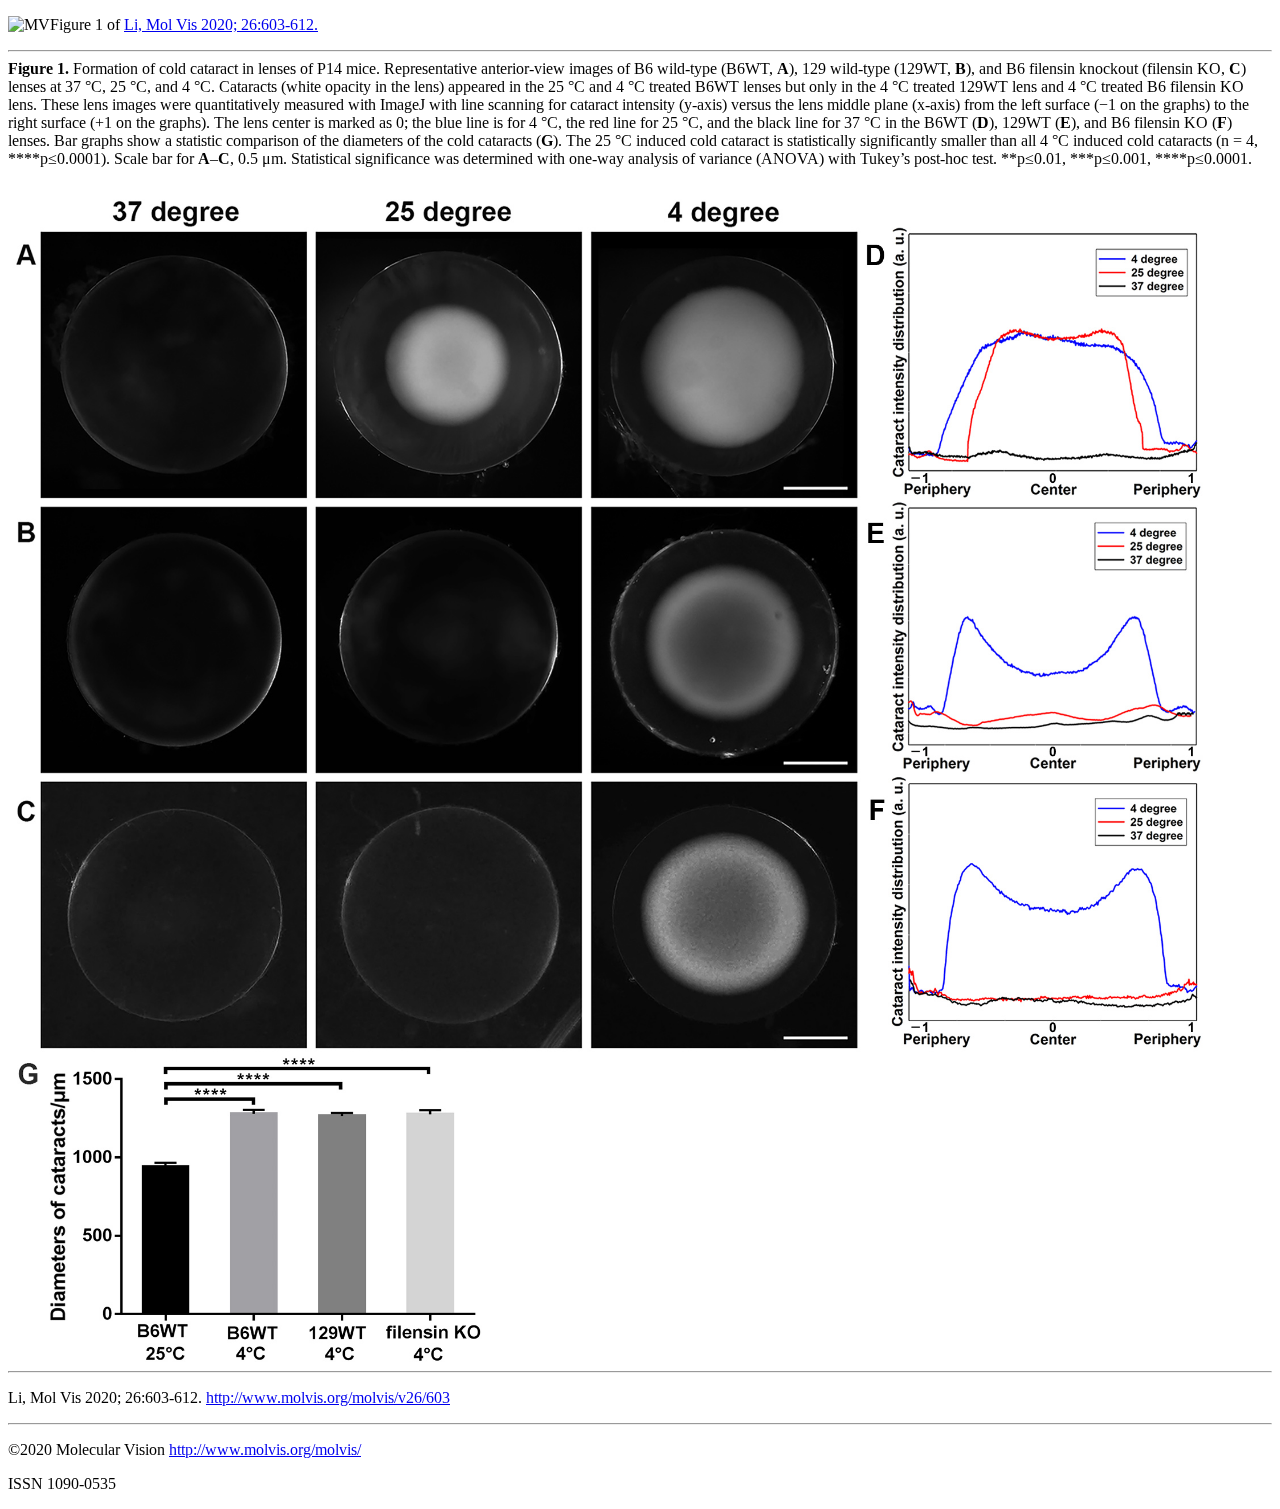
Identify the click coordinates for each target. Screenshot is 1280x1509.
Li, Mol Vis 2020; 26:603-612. (221, 24)
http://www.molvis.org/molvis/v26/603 (328, 1397)
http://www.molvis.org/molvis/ (265, 1449)
